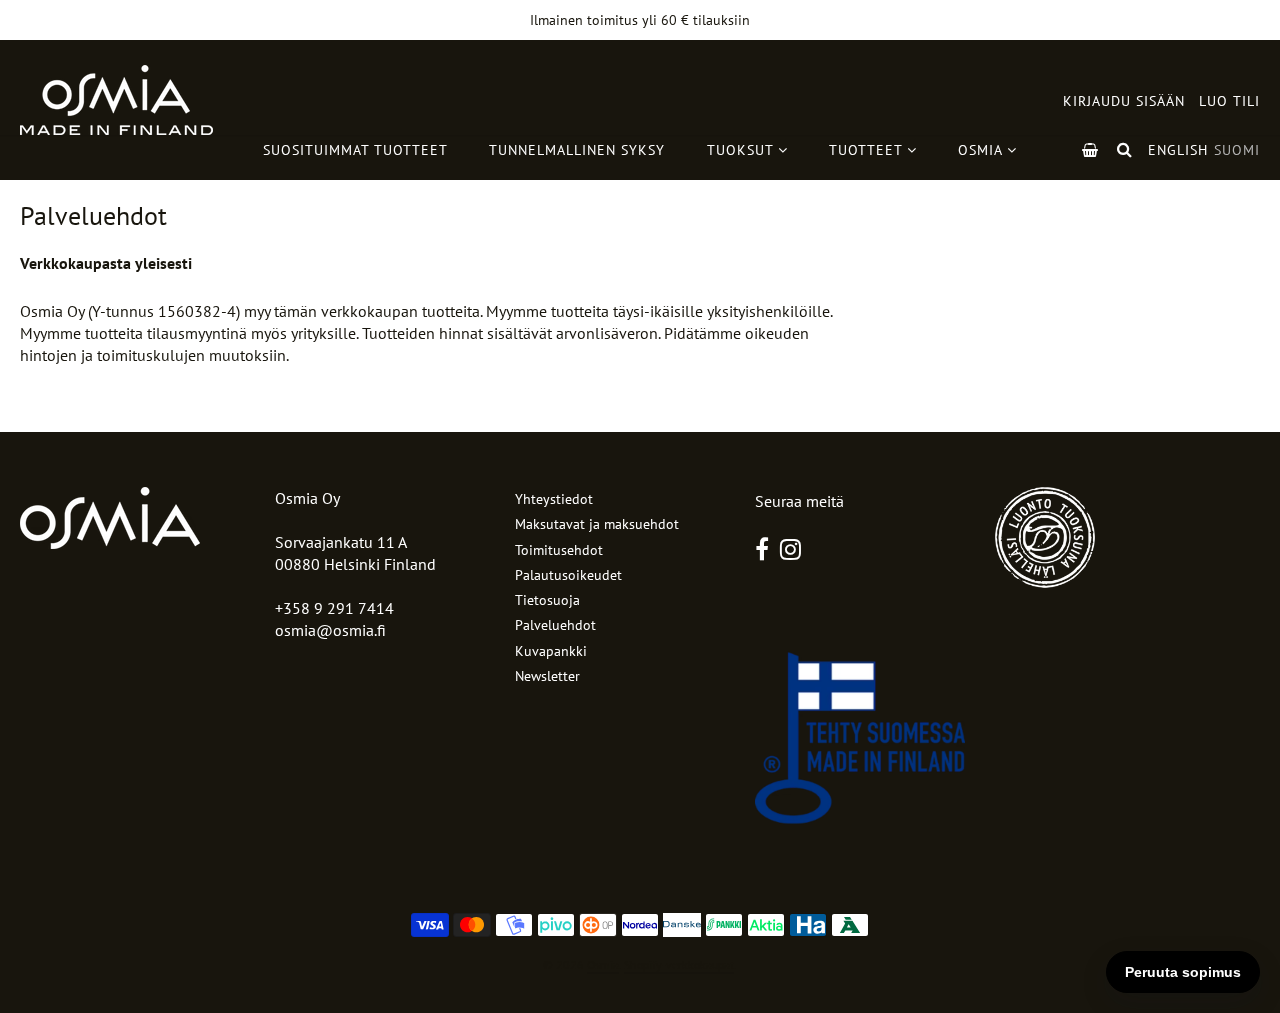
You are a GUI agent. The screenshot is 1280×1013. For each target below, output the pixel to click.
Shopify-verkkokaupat (679, 964)
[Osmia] (116, 100)
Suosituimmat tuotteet (355, 150)
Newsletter (547, 676)
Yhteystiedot (554, 499)
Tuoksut (742, 150)
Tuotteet (868, 150)
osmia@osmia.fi (330, 630)
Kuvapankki (551, 651)
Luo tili (1229, 101)
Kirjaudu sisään (1124, 101)
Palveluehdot (555, 625)
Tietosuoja (547, 600)
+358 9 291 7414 (334, 608)
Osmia (603, 964)
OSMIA (982, 150)
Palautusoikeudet (568, 575)
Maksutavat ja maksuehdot (597, 524)
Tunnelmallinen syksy (577, 150)
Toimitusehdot (559, 550)
